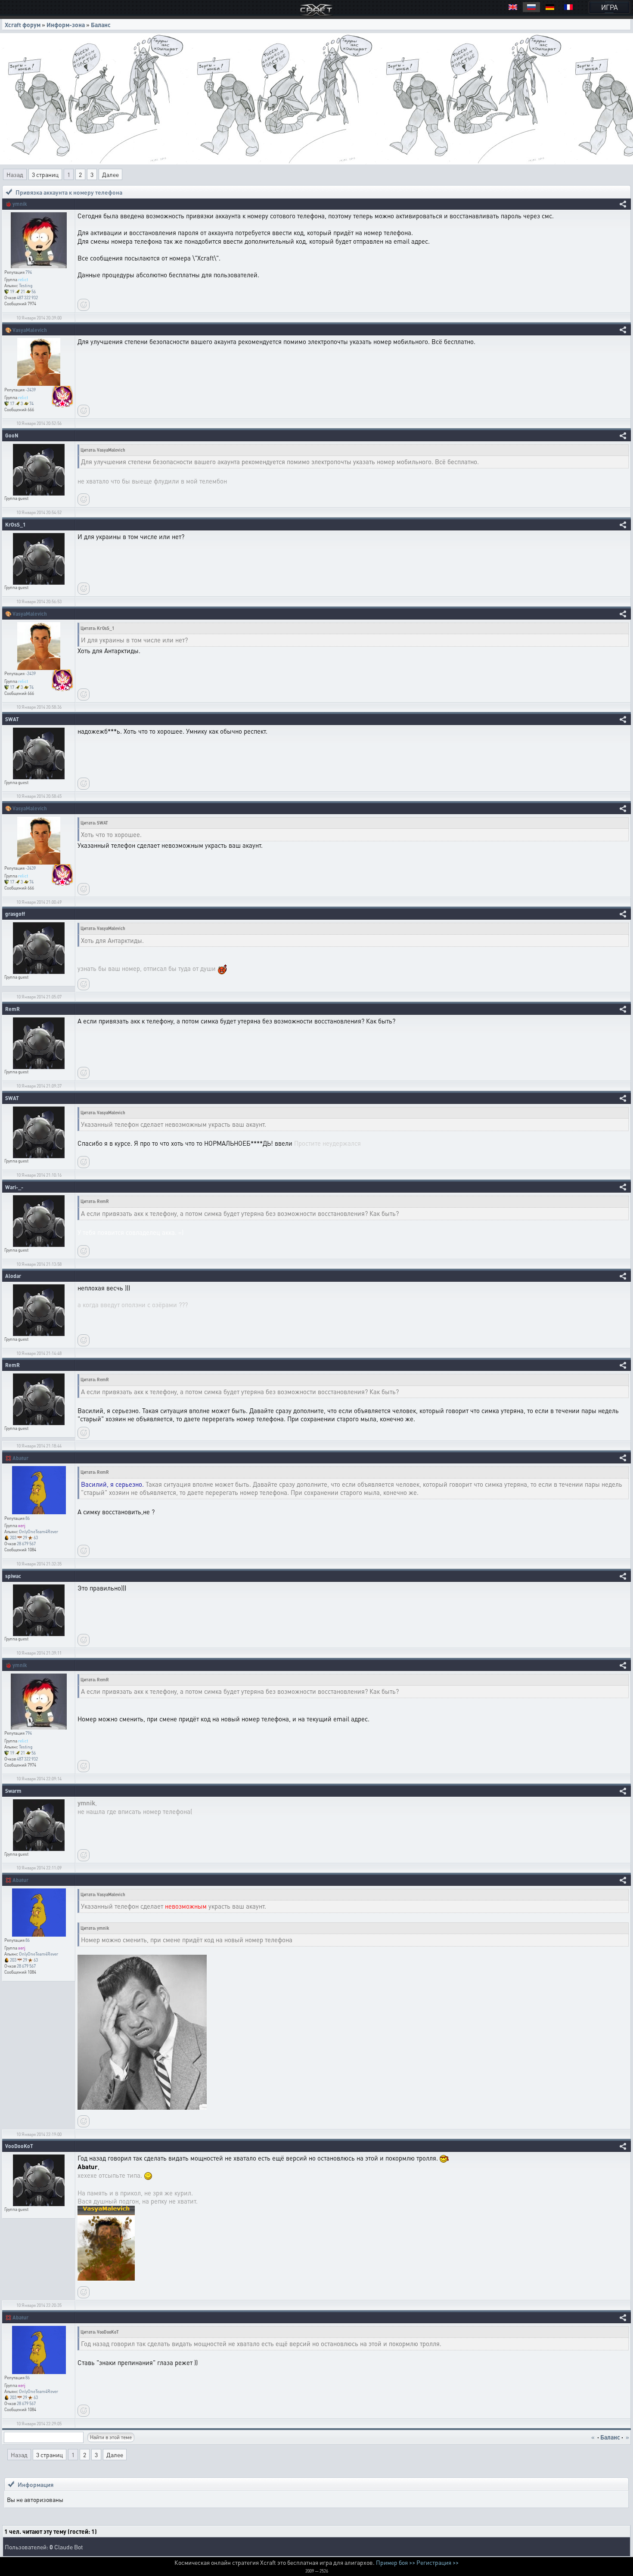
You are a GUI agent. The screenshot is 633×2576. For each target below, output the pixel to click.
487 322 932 (27, 298)
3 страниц (45, 174)
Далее (110, 174)
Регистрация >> (438, 2562)
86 (28, 1518)
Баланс (101, 25)
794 (29, 272)
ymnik (20, 204)
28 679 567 (26, 1544)
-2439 (31, 390)
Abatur (20, 1458)
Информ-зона (66, 25)
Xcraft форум (23, 25)
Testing (26, 285)
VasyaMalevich (30, 330)
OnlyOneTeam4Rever (39, 1531)
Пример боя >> (396, 2562)
